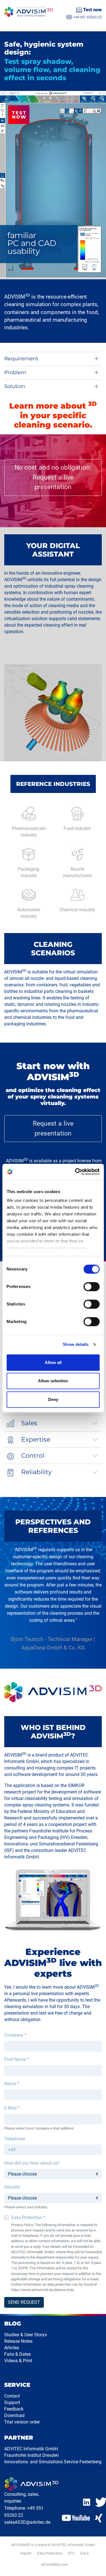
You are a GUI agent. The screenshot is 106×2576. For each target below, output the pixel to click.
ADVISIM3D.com (54, 2565)
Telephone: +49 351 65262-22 (24, 2512)
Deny (53, 1399)
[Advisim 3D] (29, 12)
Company (15, 2035)
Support (12, 2402)
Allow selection (53, 1381)
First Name (17, 2059)
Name (12, 2084)
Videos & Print (18, 2361)
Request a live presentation (53, 1128)
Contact (12, 2396)
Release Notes (18, 2341)
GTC (71, 2553)
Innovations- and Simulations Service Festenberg (53, 2462)
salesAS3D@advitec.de (27, 2522)
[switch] (91, 1287)
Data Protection (49, 2553)
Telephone (15, 2139)
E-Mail (12, 2108)
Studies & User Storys (26, 2335)
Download (14, 2415)
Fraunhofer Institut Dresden (32, 2455)
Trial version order (22, 2422)
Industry (12, 2187)
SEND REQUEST (24, 2302)
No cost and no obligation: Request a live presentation (53, 477)
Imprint (26, 2553)
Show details (76, 1344)
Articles (12, 2348)
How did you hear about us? (32, 2163)
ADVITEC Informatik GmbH (31, 2449)
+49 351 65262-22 (87, 17)
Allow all (53, 1362)
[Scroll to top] (95, 2565)
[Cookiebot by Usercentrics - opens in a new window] (75, 1172)
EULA (85, 2553)
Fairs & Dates (18, 2354)
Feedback (14, 2409)
